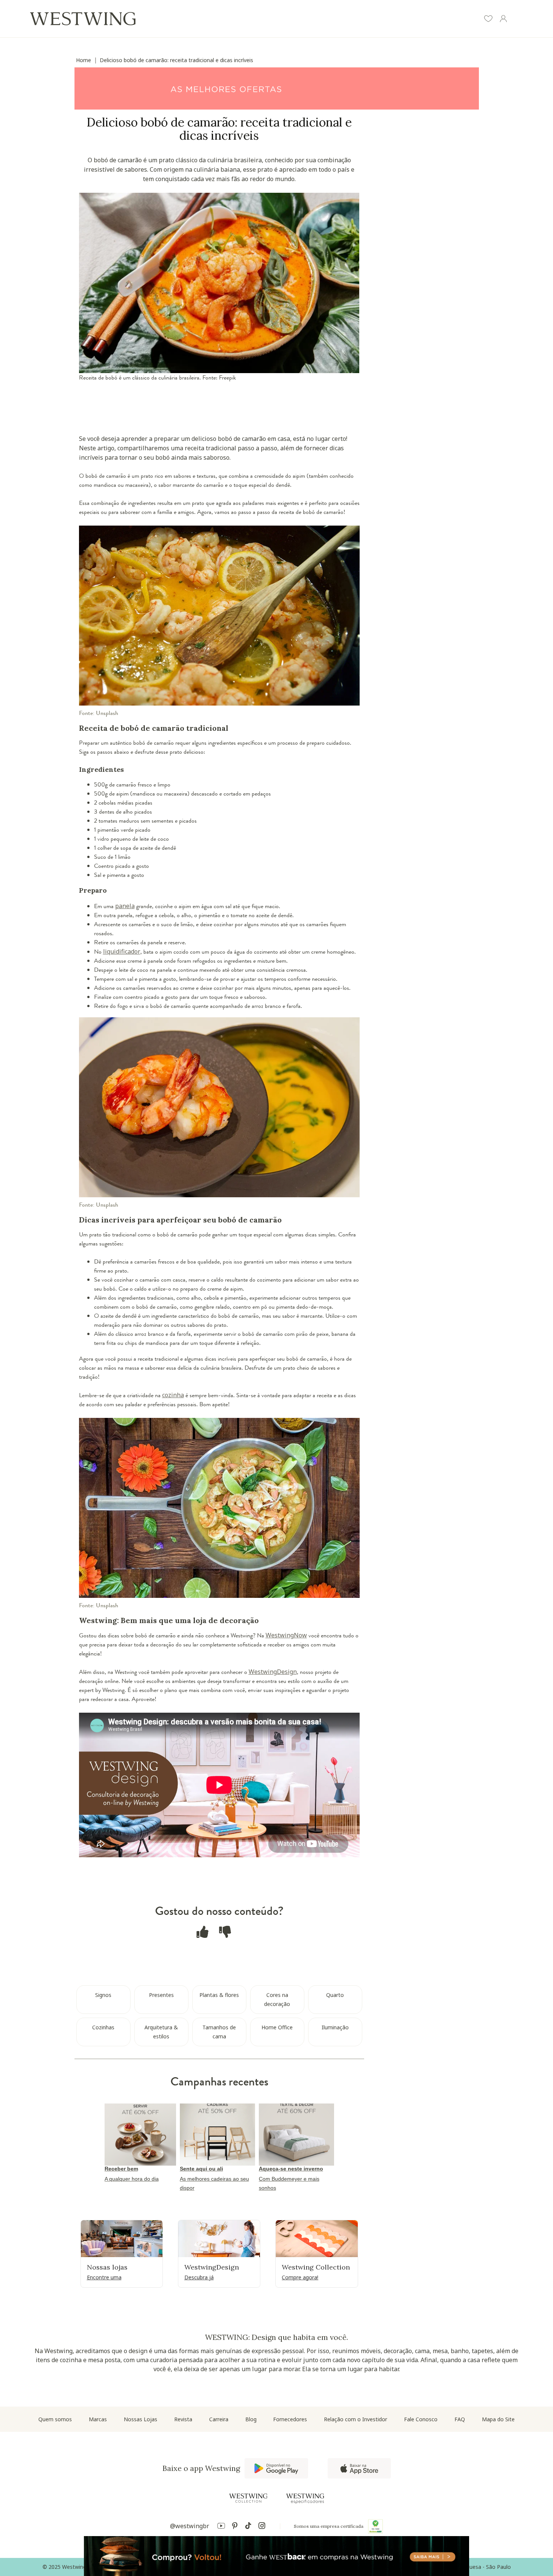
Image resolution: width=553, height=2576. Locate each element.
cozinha (173, 1395)
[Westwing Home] (83, 19)
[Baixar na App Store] (359, 2468)
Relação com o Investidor (355, 2419)
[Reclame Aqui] (375, 2526)
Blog (251, 2419)
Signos (103, 1995)
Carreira (219, 2419)
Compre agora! (300, 2277)
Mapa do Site (498, 2419)
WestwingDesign (273, 1672)
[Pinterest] (235, 2527)
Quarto (335, 1995)
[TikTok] (248, 2527)
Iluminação (335, 2027)
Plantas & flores (219, 1995)
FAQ (460, 2419)
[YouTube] (221, 2527)
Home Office (277, 2027)
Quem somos (55, 2419)
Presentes (161, 1995)
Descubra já (199, 2277)
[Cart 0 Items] (518, 20)
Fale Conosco (421, 2419)
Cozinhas (103, 2027)
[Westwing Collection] (248, 2498)
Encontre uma (104, 2277)
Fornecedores (290, 2419)
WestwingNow (286, 1635)
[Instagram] (262, 2527)
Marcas (98, 2419)
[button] (488, 20)
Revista (183, 2419)
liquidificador (122, 951)
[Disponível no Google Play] (276, 2468)
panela (125, 906)
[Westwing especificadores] (305, 2499)
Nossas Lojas (141, 2419)
